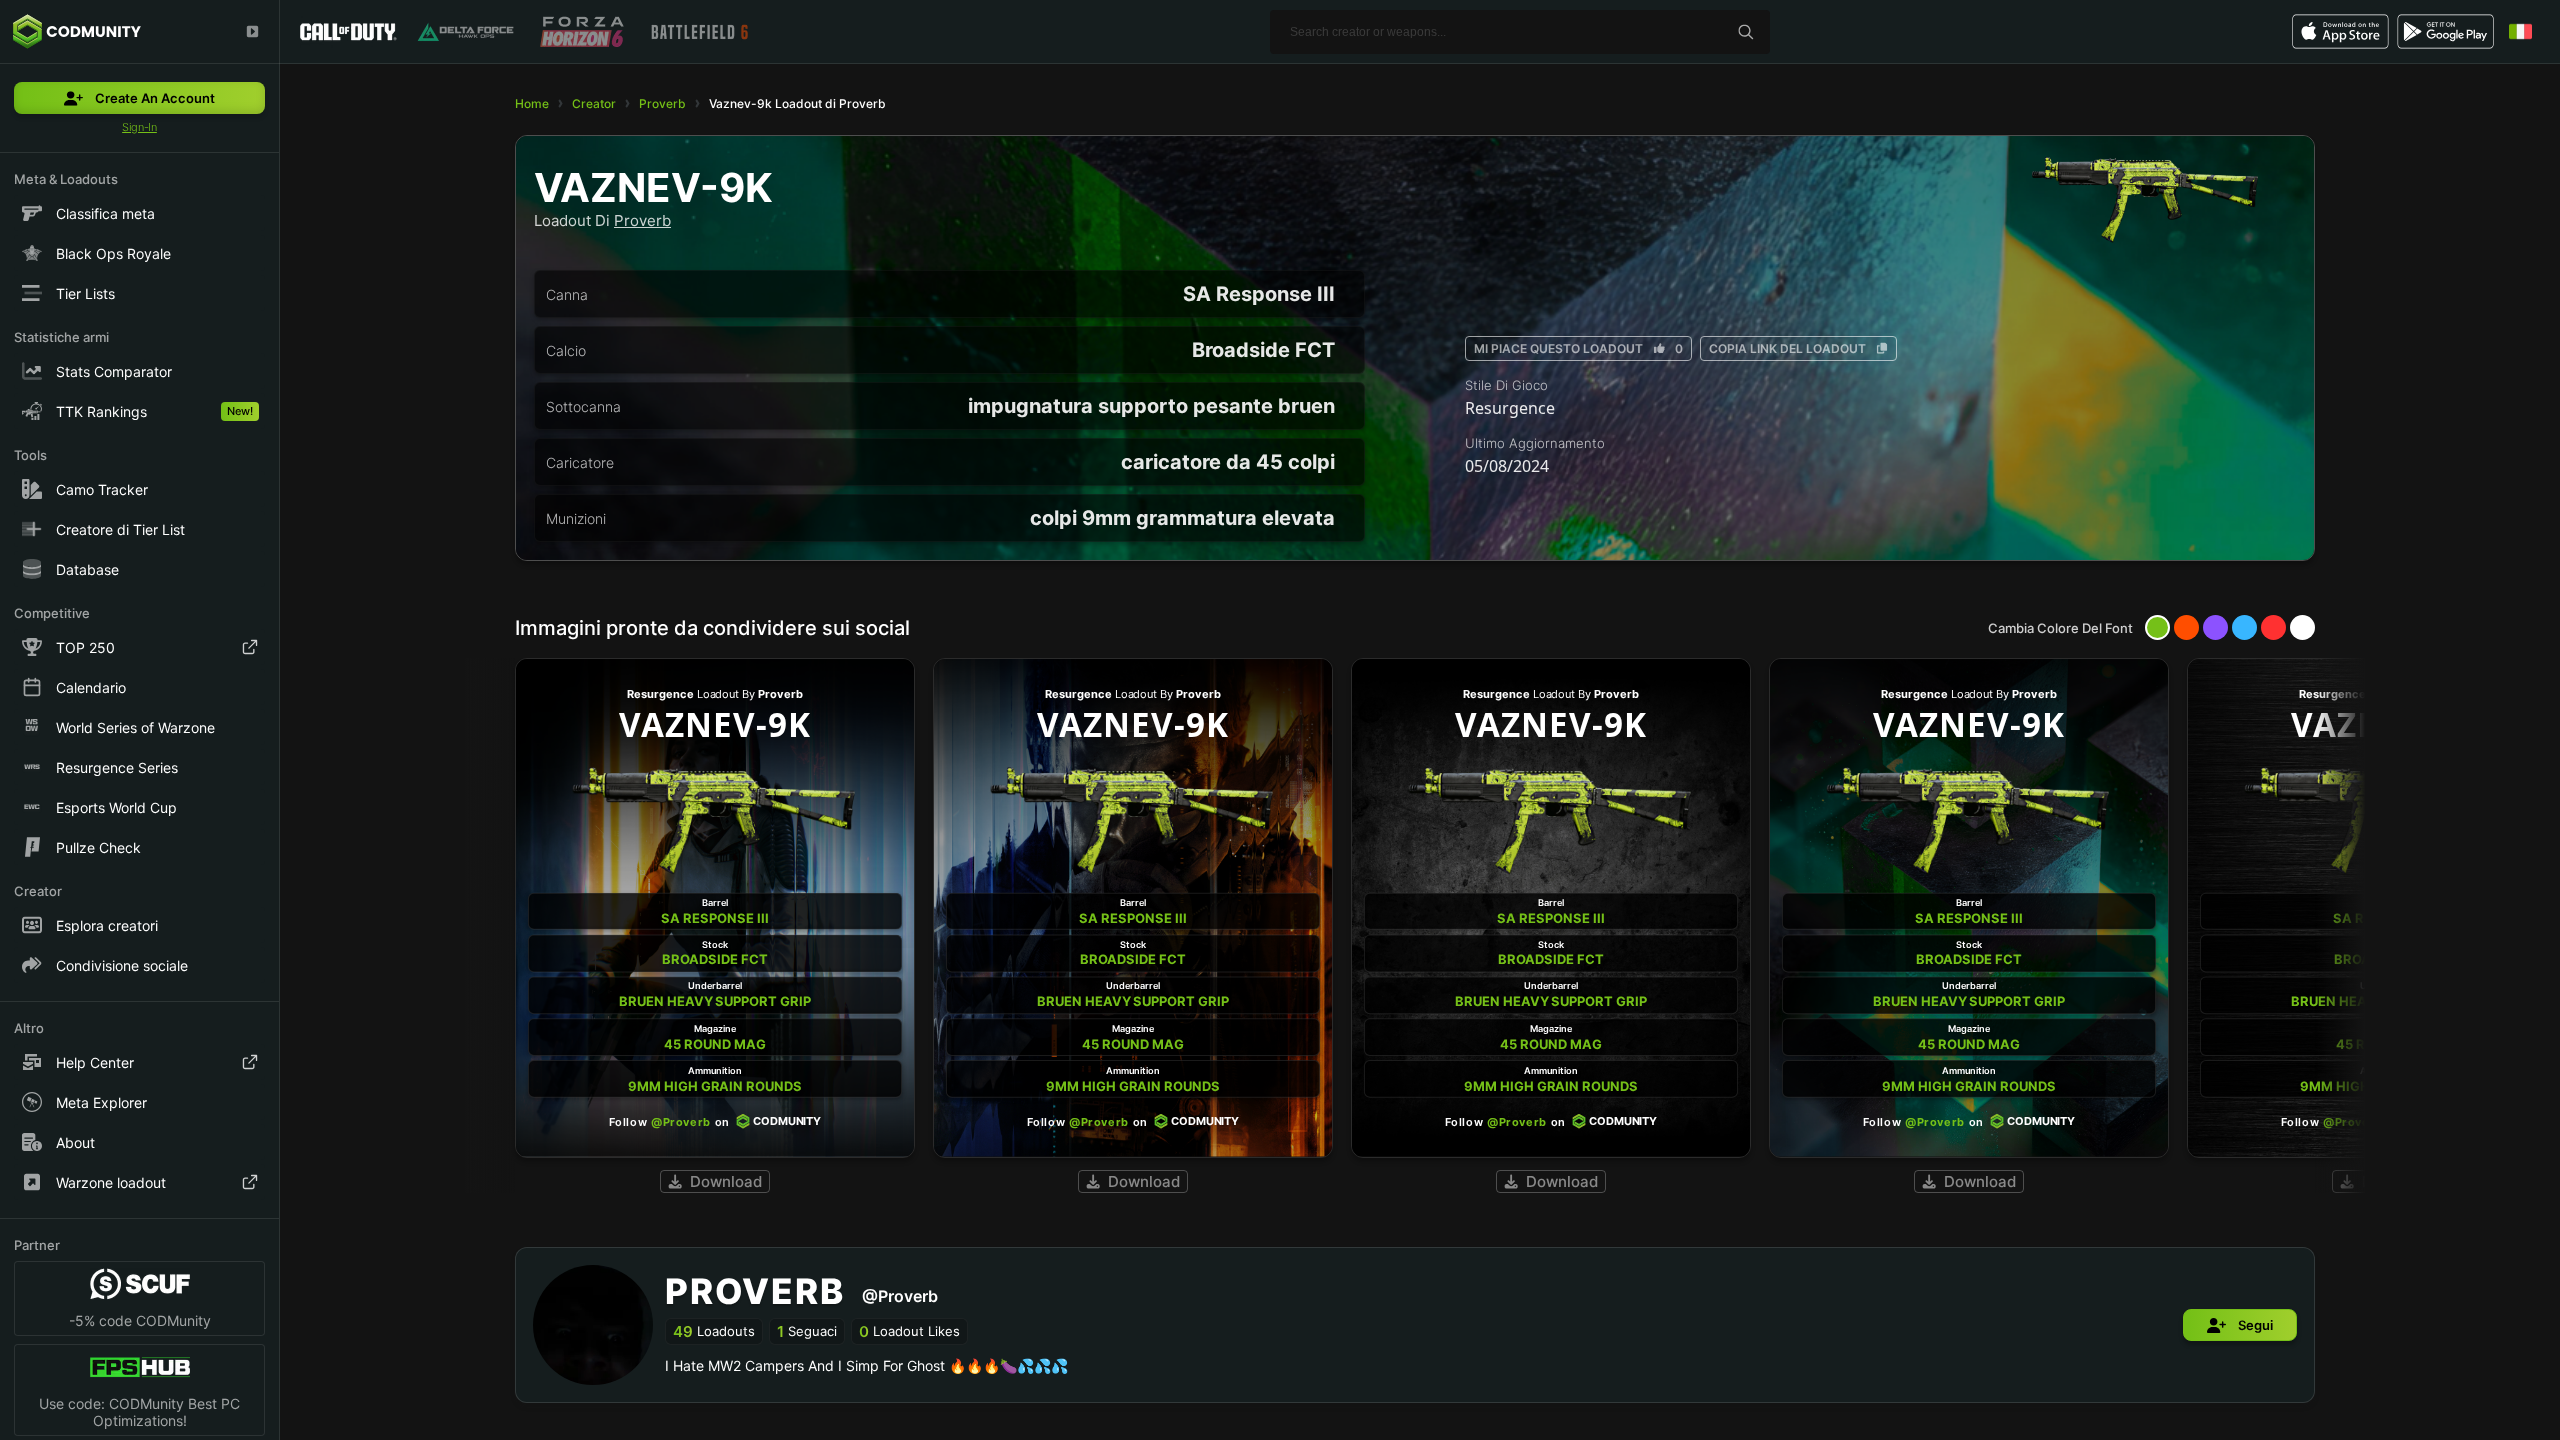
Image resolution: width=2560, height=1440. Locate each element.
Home (532, 103)
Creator (594, 103)
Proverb (662, 103)
